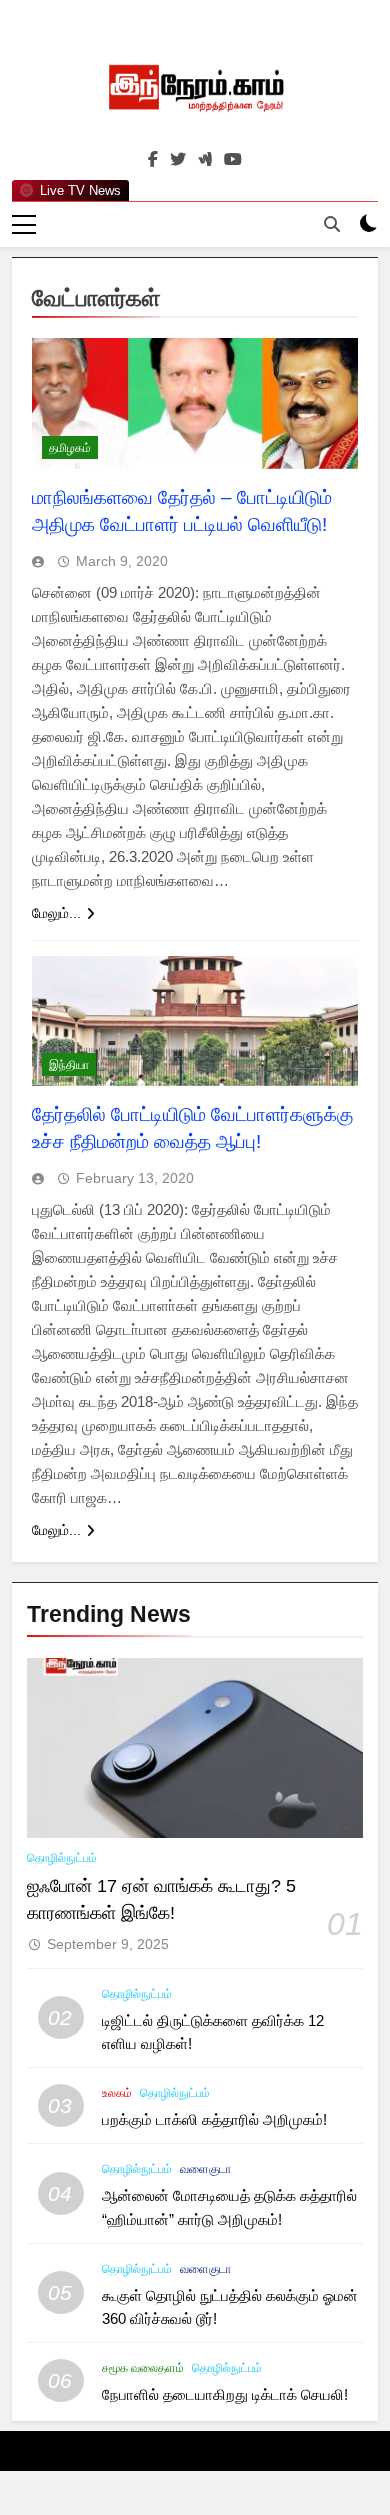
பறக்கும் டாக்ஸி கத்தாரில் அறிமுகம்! (214, 2119)
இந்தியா (69, 1065)
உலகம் (117, 2093)
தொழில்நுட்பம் (62, 1858)
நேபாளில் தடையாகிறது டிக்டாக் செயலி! (225, 2394)
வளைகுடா (205, 2169)
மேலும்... (56, 913)
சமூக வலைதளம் (143, 2368)
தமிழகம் (70, 448)
